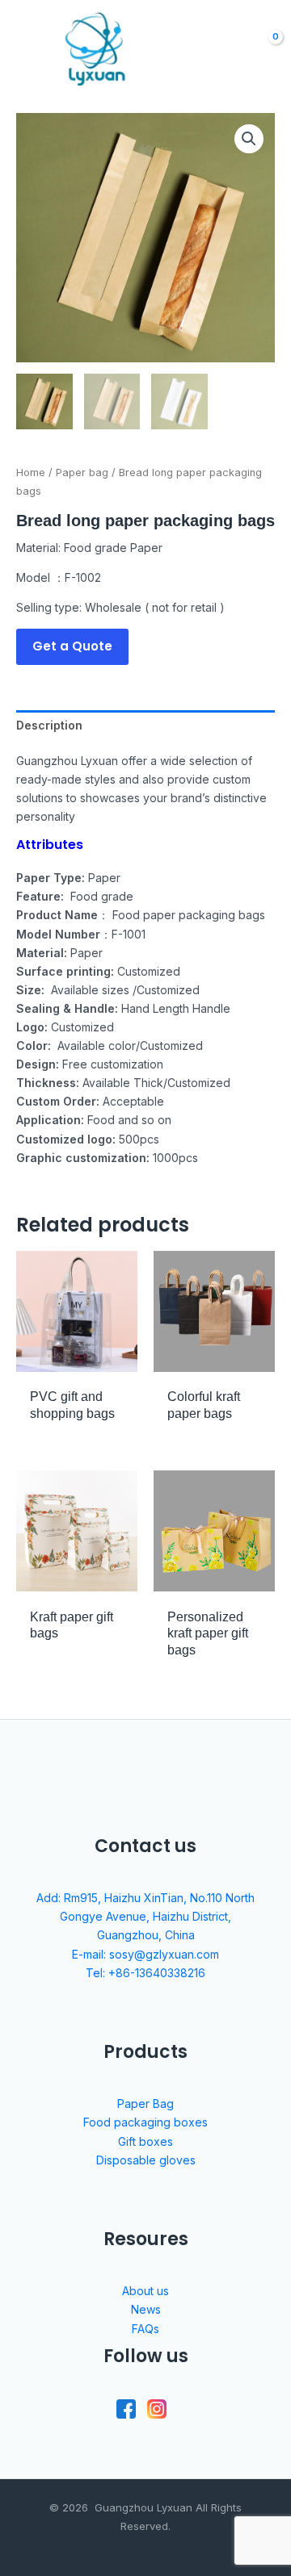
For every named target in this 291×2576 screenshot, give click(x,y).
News (146, 2309)
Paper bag (82, 473)
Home (31, 473)
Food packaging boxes (145, 2122)
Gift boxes (145, 2141)
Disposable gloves (146, 2160)
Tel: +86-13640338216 (145, 1973)
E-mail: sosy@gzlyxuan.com (145, 1954)
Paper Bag (145, 2103)
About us (145, 2291)
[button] (249, 139)
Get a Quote (72, 646)
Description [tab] (49, 725)
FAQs (145, 2329)
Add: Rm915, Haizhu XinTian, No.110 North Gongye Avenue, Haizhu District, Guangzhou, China (145, 1916)
